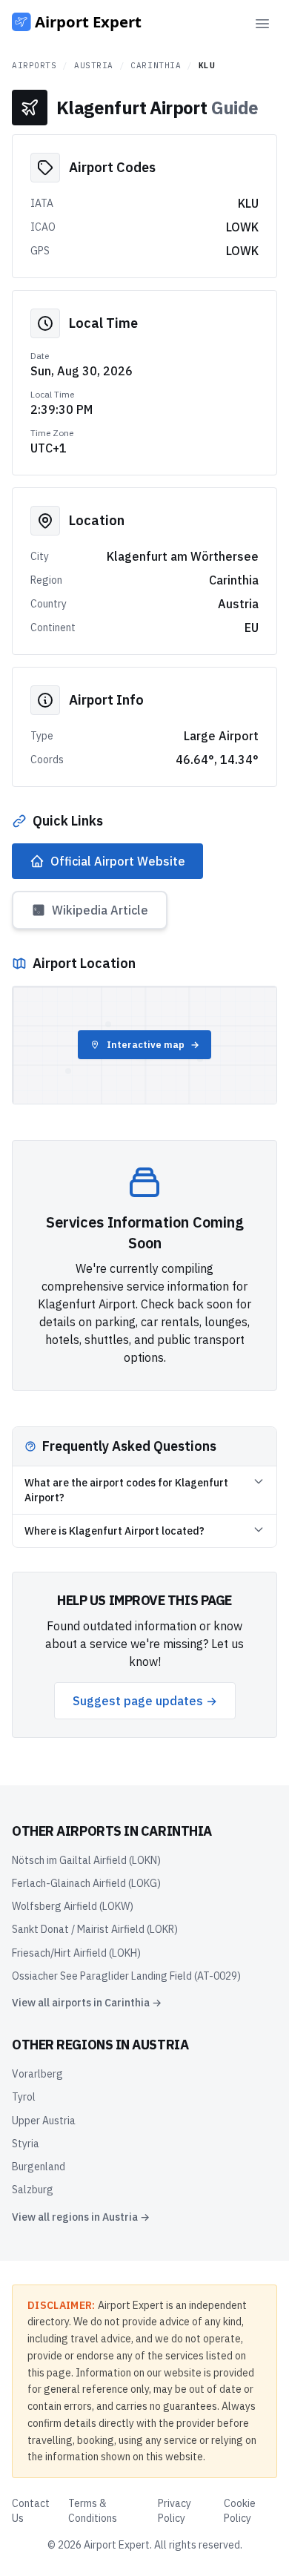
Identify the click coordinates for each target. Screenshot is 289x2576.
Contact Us (31, 2511)
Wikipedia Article (100, 910)
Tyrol (24, 2097)
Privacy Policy (175, 2511)
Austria (94, 65)
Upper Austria (44, 2121)
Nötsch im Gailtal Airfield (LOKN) (86, 1860)
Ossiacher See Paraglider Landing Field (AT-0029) (126, 1976)
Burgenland (39, 2167)
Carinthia (156, 65)
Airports (34, 65)
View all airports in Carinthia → (87, 2003)
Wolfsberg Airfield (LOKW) (73, 1906)
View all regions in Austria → (81, 2217)
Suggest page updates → (145, 1701)
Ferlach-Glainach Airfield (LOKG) (86, 1883)
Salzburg (33, 2190)
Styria (26, 2144)
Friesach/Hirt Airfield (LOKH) (76, 1953)
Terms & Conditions (93, 2511)
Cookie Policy (240, 2511)
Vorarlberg (37, 2074)
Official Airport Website (118, 861)
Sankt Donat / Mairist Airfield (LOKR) (95, 1929)
